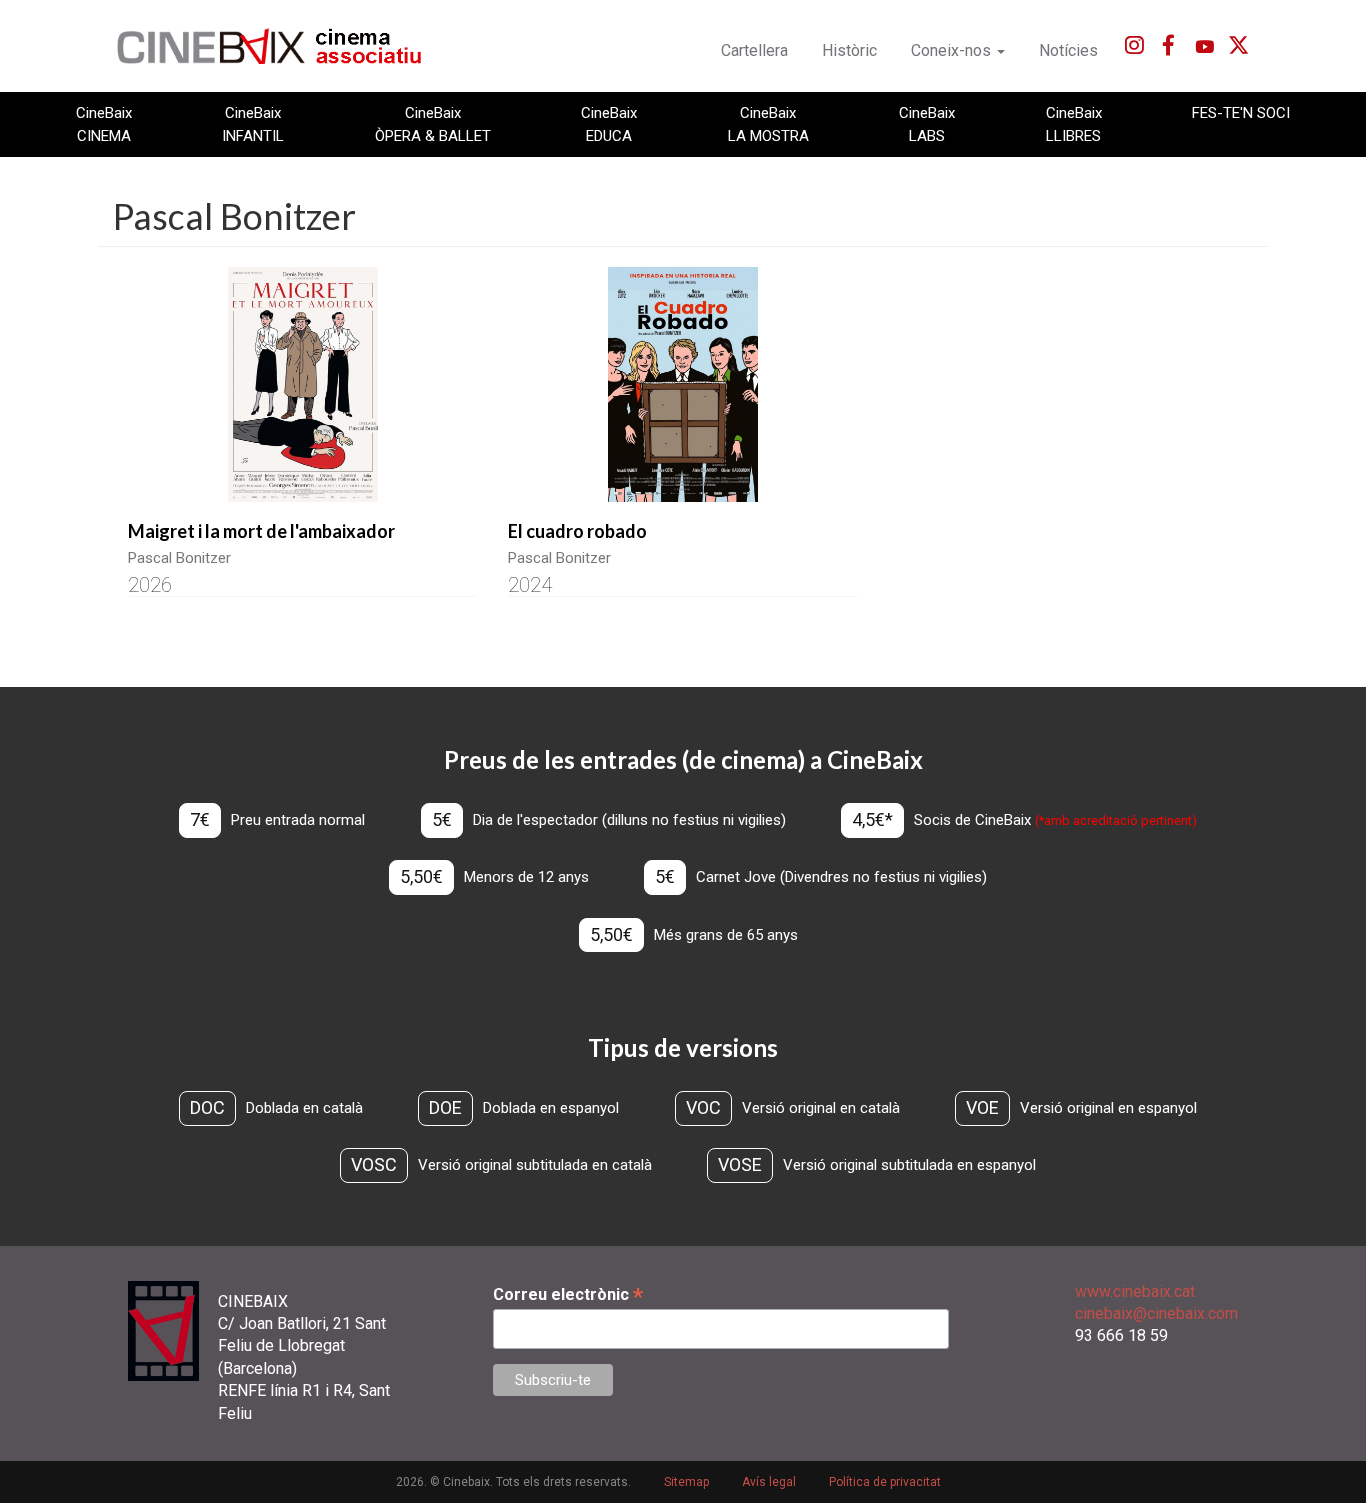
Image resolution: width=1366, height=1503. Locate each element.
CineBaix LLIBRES (1074, 124)
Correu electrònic (568, 1294)
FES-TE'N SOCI (1241, 113)
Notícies (1068, 50)
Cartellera (754, 50)
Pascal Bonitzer (179, 558)
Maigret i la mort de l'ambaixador (261, 531)
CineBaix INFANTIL (253, 124)
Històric (849, 50)
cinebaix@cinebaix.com (1156, 1313)
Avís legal (769, 1482)
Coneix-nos (953, 50)
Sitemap (686, 1482)
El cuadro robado (577, 531)
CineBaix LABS (927, 124)
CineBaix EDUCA (609, 124)
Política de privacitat (885, 1482)
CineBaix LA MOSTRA (768, 124)
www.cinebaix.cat (1135, 1291)
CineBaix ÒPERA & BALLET (433, 124)
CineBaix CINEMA (104, 124)
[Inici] (280, 46)
